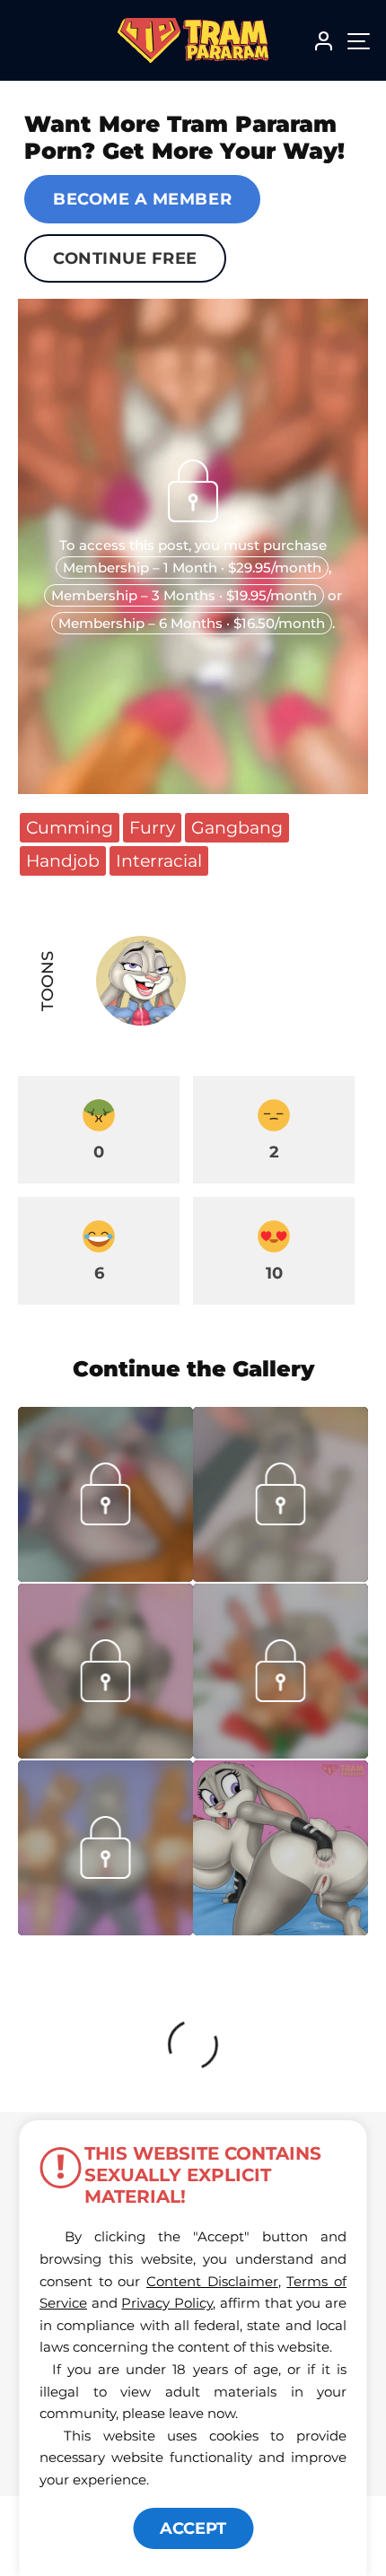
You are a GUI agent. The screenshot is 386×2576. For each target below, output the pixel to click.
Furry (152, 827)
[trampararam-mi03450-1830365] (281, 1576)
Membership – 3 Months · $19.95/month (184, 595)
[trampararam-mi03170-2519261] (105, 1930)
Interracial (159, 860)
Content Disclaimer (212, 2281)
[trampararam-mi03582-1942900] (105, 1576)
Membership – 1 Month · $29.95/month (192, 568)
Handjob (63, 860)
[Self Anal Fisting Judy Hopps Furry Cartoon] (281, 1848)
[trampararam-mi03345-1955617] (105, 1753)
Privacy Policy (167, 2303)
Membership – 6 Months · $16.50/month (192, 623)
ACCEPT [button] (193, 2528)
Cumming (70, 827)
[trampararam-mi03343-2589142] (281, 1753)
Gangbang (237, 827)
